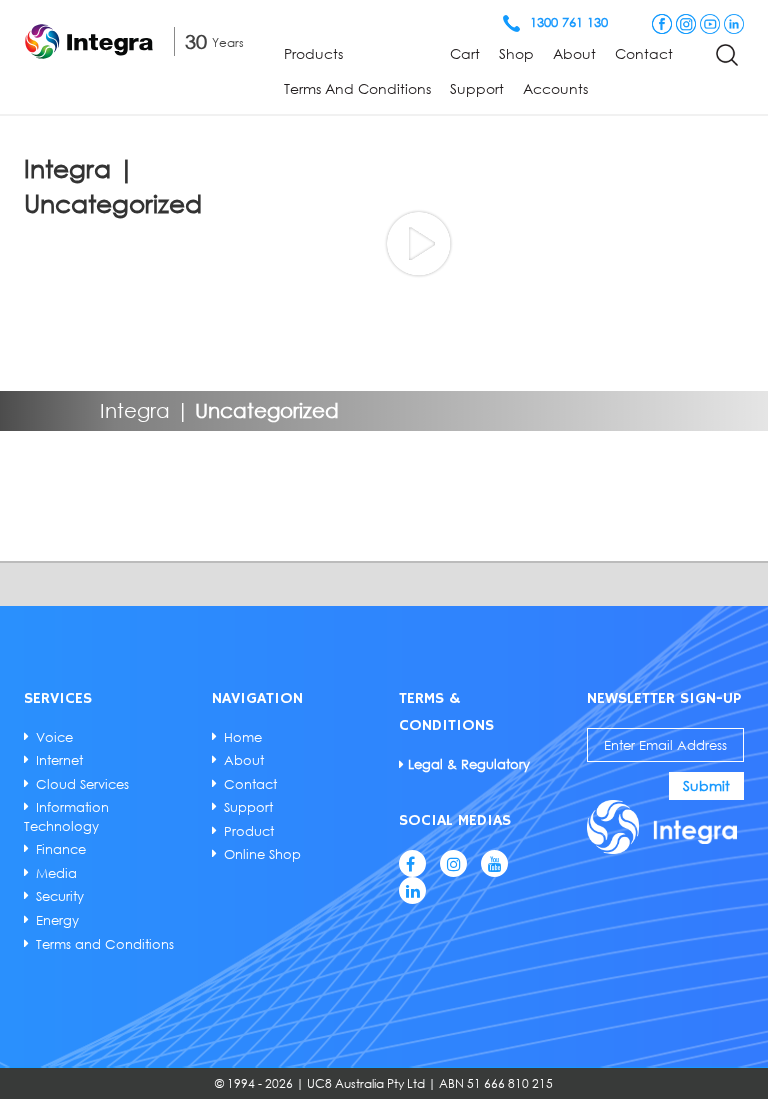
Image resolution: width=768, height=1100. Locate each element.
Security (60, 896)
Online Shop (262, 854)
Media (56, 873)
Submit (706, 785)
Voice (54, 737)
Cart (465, 53)
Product (249, 831)
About (574, 53)
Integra (135, 410)
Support (477, 88)
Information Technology (66, 816)
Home (243, 737)
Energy (57, 920)
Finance (61, 849)
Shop (516, 53)
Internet (59, 760)
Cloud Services (82, 784)
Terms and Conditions (357, 88)
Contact (644, 53)
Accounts (555, 88)
